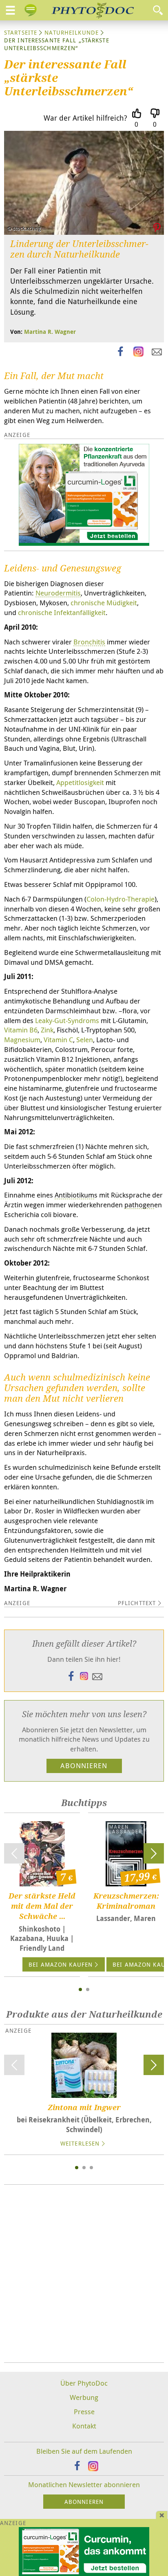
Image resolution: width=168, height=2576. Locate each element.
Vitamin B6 (21, 1030)
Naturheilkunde (72, 32)
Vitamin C (58, 1040)
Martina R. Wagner (50, 332)
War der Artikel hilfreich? (85, 118)
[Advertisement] (84, 2274)
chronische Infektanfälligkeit (62, 612)
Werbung (84, 2397)
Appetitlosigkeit (80, 782)
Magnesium (22, 1040)
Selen (85, 1040)
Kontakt (84, 2426)
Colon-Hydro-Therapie (120, 899)
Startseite (21, 32)
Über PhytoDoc (84, 2383)
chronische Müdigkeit (104, 603)
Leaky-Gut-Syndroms (67, 1020)
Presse (84, 2412)
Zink (47, 1030)
